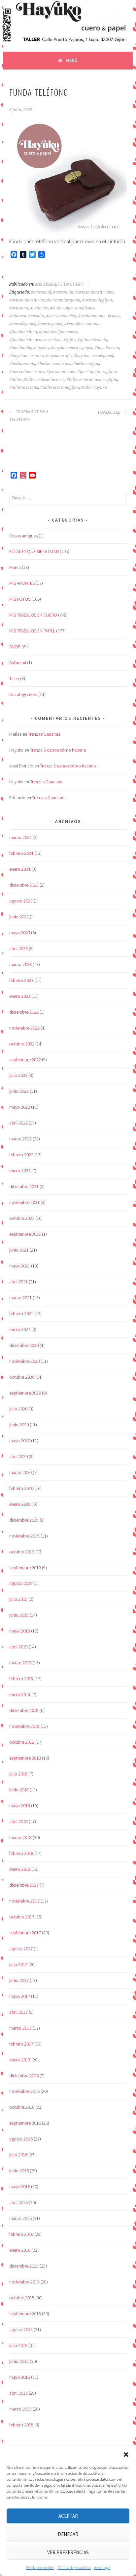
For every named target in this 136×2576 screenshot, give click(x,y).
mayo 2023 (20, 933)
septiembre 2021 (25, 1234)
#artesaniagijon (97, 300)
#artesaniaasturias (27, 300)
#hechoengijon (86, 364)
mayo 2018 (20, 1806)
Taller (14, 678)
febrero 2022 (21, 1155)
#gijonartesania (92, 340)
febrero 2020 (21, 1488)
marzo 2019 (20, 1663)
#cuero (114, 316)
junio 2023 (19, 917)
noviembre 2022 (24, 1028)
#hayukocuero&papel (93, 356)
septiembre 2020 (25, 1393)
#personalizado (61, 372)
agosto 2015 (21, 2329)
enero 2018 (20, 1869)
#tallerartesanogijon (60, 388)
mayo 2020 (20, 1441)
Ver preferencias (68, 2552)
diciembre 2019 (24, 1520)
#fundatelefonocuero (58, 332)
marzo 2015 (20, 2409)
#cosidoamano (92, 316)
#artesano (19, 308)
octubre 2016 (22, 2107)
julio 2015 (18, 2345)
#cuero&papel (22, 324)
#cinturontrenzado (27, 316)
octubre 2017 (22, 1917)
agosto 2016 (21, 2139)
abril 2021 (18, 1282)
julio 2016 (18, 2155)
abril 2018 (18, 1821)
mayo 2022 (20, 1107)
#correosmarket (61, 316)
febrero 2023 (21, 980)
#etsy (69, 324)
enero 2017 (20, 2060)
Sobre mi (18, 663)
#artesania (63, 292)
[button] (126, 2455)
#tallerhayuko (94, 388)
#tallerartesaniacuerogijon (92, 380)
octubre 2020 (22, 1377)
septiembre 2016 (25, 2123)
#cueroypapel (50, 324)
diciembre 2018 (24, 1710)
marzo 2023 (20, 964)
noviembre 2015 (24, 2282)
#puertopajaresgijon (97, 372)
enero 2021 (20, 1329)
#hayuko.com (107, 348)
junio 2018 (19, 1790)
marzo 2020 (20, 1472)
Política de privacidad (74, 2568)
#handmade (20, 348)
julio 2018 (18, 1774)
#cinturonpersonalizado (72, 308)
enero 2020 (20, 1504)
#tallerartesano (24, 388)
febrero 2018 (21, 1853)
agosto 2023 (21, 901)
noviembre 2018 (24, 1726)
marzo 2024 (20, 837)
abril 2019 (18, 1647)
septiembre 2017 (25, 1933)
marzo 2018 (20, 1837)
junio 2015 (19, 2361)
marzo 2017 (20, 2028)
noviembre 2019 (24, 1536)
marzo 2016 (20, 2218)
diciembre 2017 (24, 1885)
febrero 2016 (21, 2234)
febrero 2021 (21, 1313)
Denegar (68, 2534)
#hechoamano (22, 364)
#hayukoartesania (26, 356)
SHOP (15, 647)
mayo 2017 (20, 1996)
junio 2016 (19, 2171)
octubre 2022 (22, 1044)
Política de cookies (40, 2568)
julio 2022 (18, 1075)
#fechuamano (88, 324)
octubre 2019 (22, 1552)
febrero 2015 (21, 2425)
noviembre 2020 (24, 1361)
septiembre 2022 (25, 1060)
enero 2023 (20, 996)
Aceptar (68, 2516)
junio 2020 (19, 1425)
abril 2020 (18, 1456)
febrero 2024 (21, 853)
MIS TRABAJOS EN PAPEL (32, 631)
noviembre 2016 (24, 2091)
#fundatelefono (23, 332)
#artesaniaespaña (64, 300)
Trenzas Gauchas (44, 734)
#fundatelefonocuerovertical (35, 340)
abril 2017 (18, 2012)
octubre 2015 (22, 2298)
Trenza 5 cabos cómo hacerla (58, 750)
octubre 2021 (22, 1218)
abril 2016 (18, 2202)
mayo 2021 (20, 1266)
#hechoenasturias (54, 364)
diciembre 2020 (24, 1345)
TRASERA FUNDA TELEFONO (29, 416)
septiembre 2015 (25, 2314)
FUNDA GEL (109, 412)
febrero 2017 (21, 2044)
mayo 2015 (20, 2377)
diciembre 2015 (24, 2266)
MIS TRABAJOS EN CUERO (59, 284)
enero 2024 (20, 869)
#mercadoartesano (27, 372)
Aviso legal (102, 2568)
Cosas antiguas (23, 536)
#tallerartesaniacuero (44, 380)
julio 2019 (18, 1599)
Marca (15, 567)
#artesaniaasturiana (94, 292)
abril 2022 (18, 1123)
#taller (16, 380)
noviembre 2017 (24, 1901)
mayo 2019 (20, 1631)
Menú (72, 60)
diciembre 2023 (24, 885)
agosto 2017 (21, 1949)
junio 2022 (19, 1091)
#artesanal (41, 292)
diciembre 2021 (24, 1186)
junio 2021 (19, 1250)
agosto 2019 (21, 1583)
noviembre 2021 (24, 1202)
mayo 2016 (20, 2186)
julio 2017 (18, 1964)
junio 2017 (19, 1980)
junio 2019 (19, 1615)
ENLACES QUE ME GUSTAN (34, 551)
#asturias (39, 308)
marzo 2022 (20, 1139)
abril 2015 (18, 2393)
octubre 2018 (22, 1742)
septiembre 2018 (25, 1758)
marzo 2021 (20, 1298)
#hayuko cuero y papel (72, 348)
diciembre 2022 (24, 1012)
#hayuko (41, 348)
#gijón (70, 340)
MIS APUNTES (22, 583)
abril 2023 (18, 948)
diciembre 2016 (24, 2076)
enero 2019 (20, 1694)
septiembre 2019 (25, 1568)
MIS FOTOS (20, 599)
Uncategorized (23, 694)
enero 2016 (20, 2250)
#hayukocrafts (58, 356)
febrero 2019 (21, 1679)
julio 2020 (18, 1409)
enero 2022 (20, 1171)
